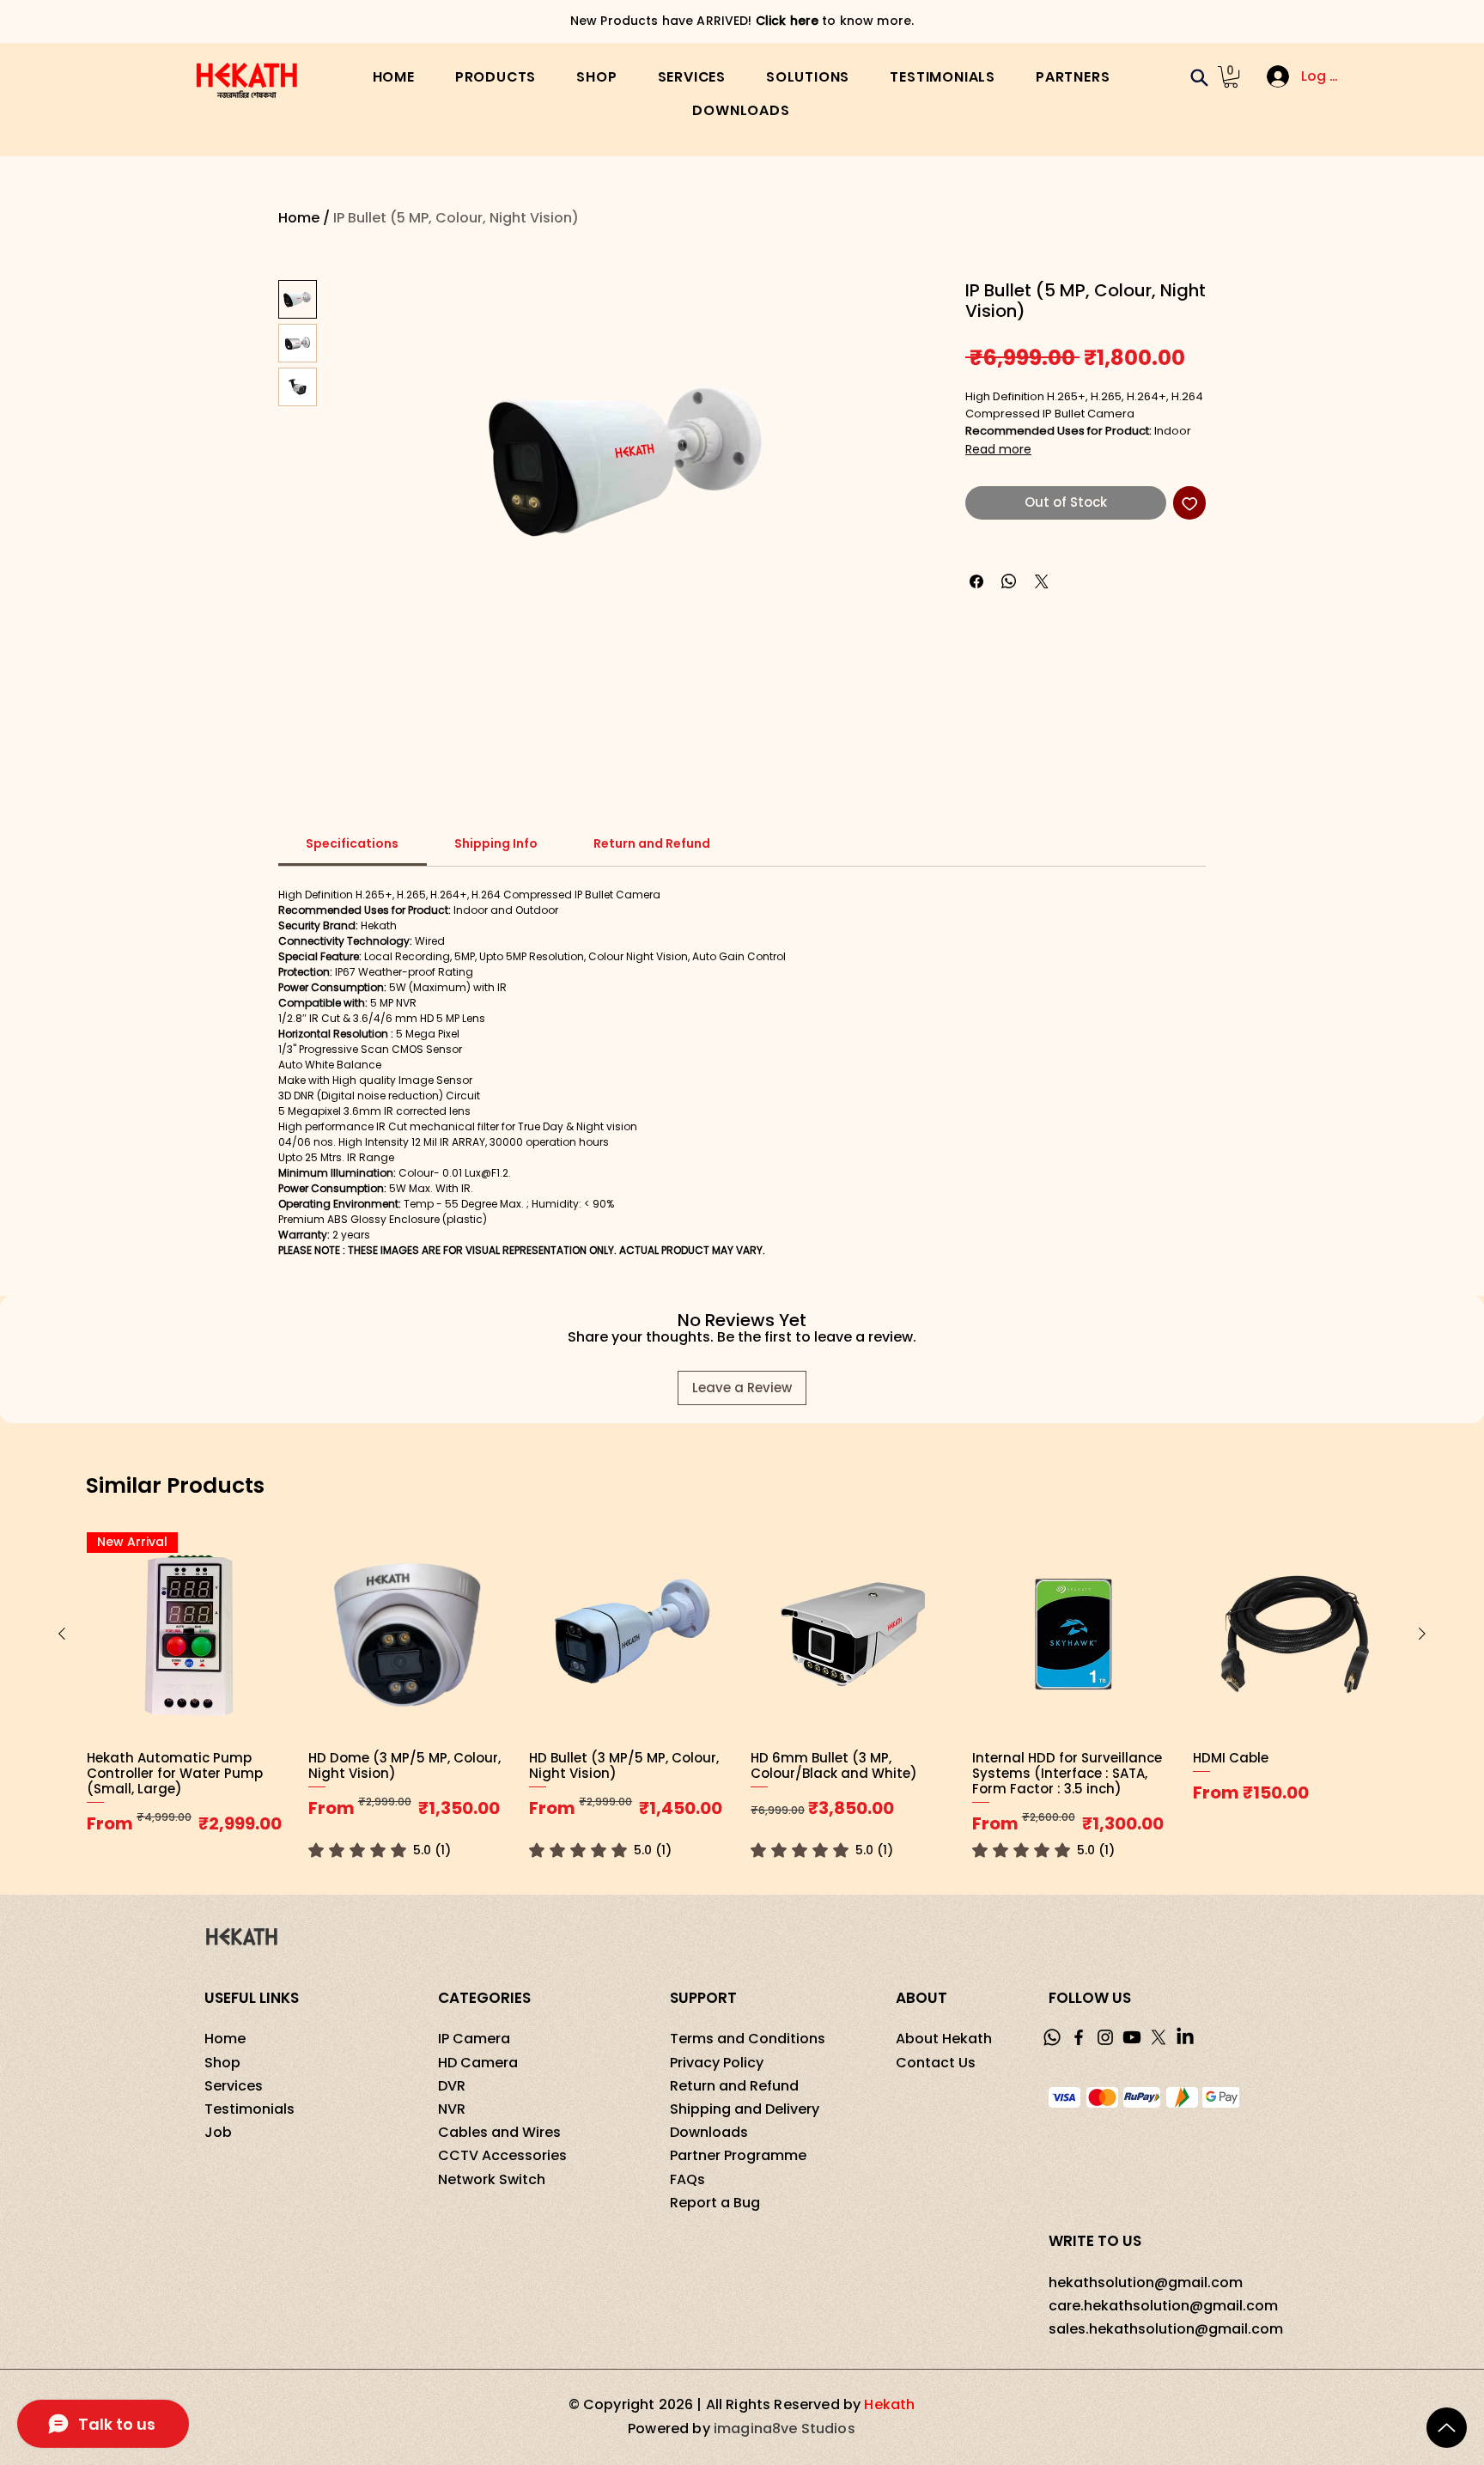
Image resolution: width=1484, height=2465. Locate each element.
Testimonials (249, 2109)
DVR (452, 2086)
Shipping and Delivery (745, 2109)
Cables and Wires (499, 2132)
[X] (1159, 2037)
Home (299, 218)
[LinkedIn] (1185, 2037)
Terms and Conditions (748, 2039)
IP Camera (474, 2039)
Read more (998, 449)
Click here (845, 21)
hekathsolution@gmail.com (1146, 2282)
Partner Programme (738, 2155)
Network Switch (492, 2179)
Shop (222, 2063)
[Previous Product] (62, 1634)
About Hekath (944, 2039)
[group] (742, 1696)
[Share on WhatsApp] (1009, 581)
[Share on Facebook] (976, 581)
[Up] (1447, 2428)
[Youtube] (1132, 2037)
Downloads (709, 2132)
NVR (452, 2109)
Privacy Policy (717, 2063)
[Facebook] (1079, 2037)
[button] (496, 77)
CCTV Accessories (502, 2155)
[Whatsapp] (1052, 2037)
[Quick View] (411, 1634)
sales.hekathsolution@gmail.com (1166, 2329)
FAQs (687, 2179)
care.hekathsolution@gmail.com (1163, 2306)
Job (218, 2132)
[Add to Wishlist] (1190, 503)
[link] (352, 843)
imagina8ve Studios (785, 2428)
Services (234, 2086)
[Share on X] (1042, 581)
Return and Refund (734, 2086)
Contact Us (936, 2063)
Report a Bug (715, 2203)
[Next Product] (1422, 1634)
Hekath (889, 2404)
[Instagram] (1105, 2037)
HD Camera (478, 2063)
